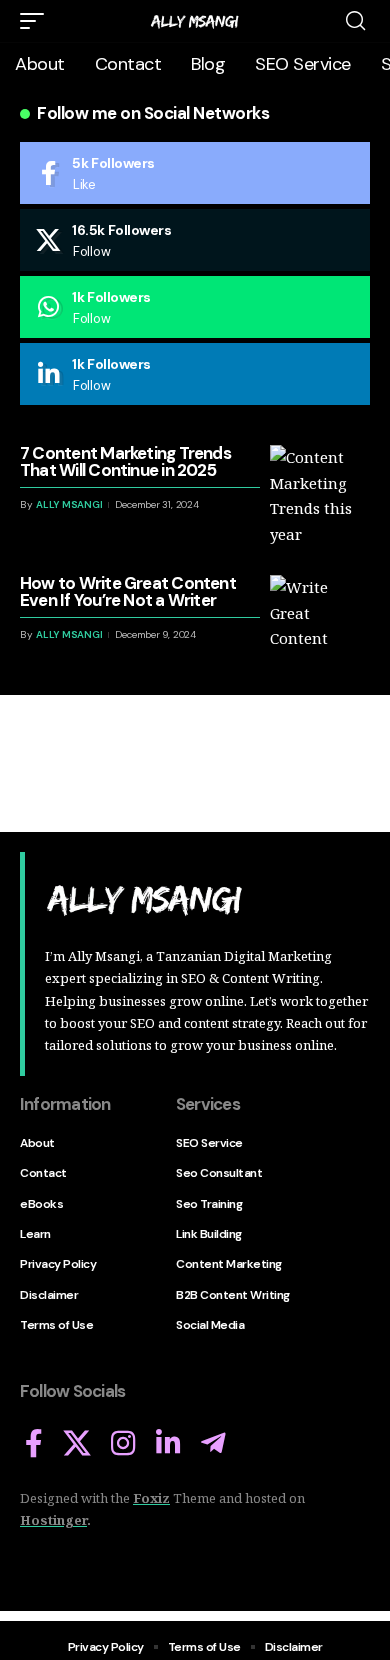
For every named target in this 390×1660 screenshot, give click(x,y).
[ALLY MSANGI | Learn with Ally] (195, 21)
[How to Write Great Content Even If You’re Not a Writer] (320, 625)
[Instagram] (123, 1444)
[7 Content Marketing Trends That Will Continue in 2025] (320, 495)
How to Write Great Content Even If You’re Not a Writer (128, 591)
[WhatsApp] (195, 307)
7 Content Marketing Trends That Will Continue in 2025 (125, 461)
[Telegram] (213, 1444)
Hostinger (53, 1520)
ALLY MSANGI (69, 504)
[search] (355, 21)
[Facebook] (195, 173)
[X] (195, 240)
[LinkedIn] (195, 374)
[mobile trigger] (37, 21)
